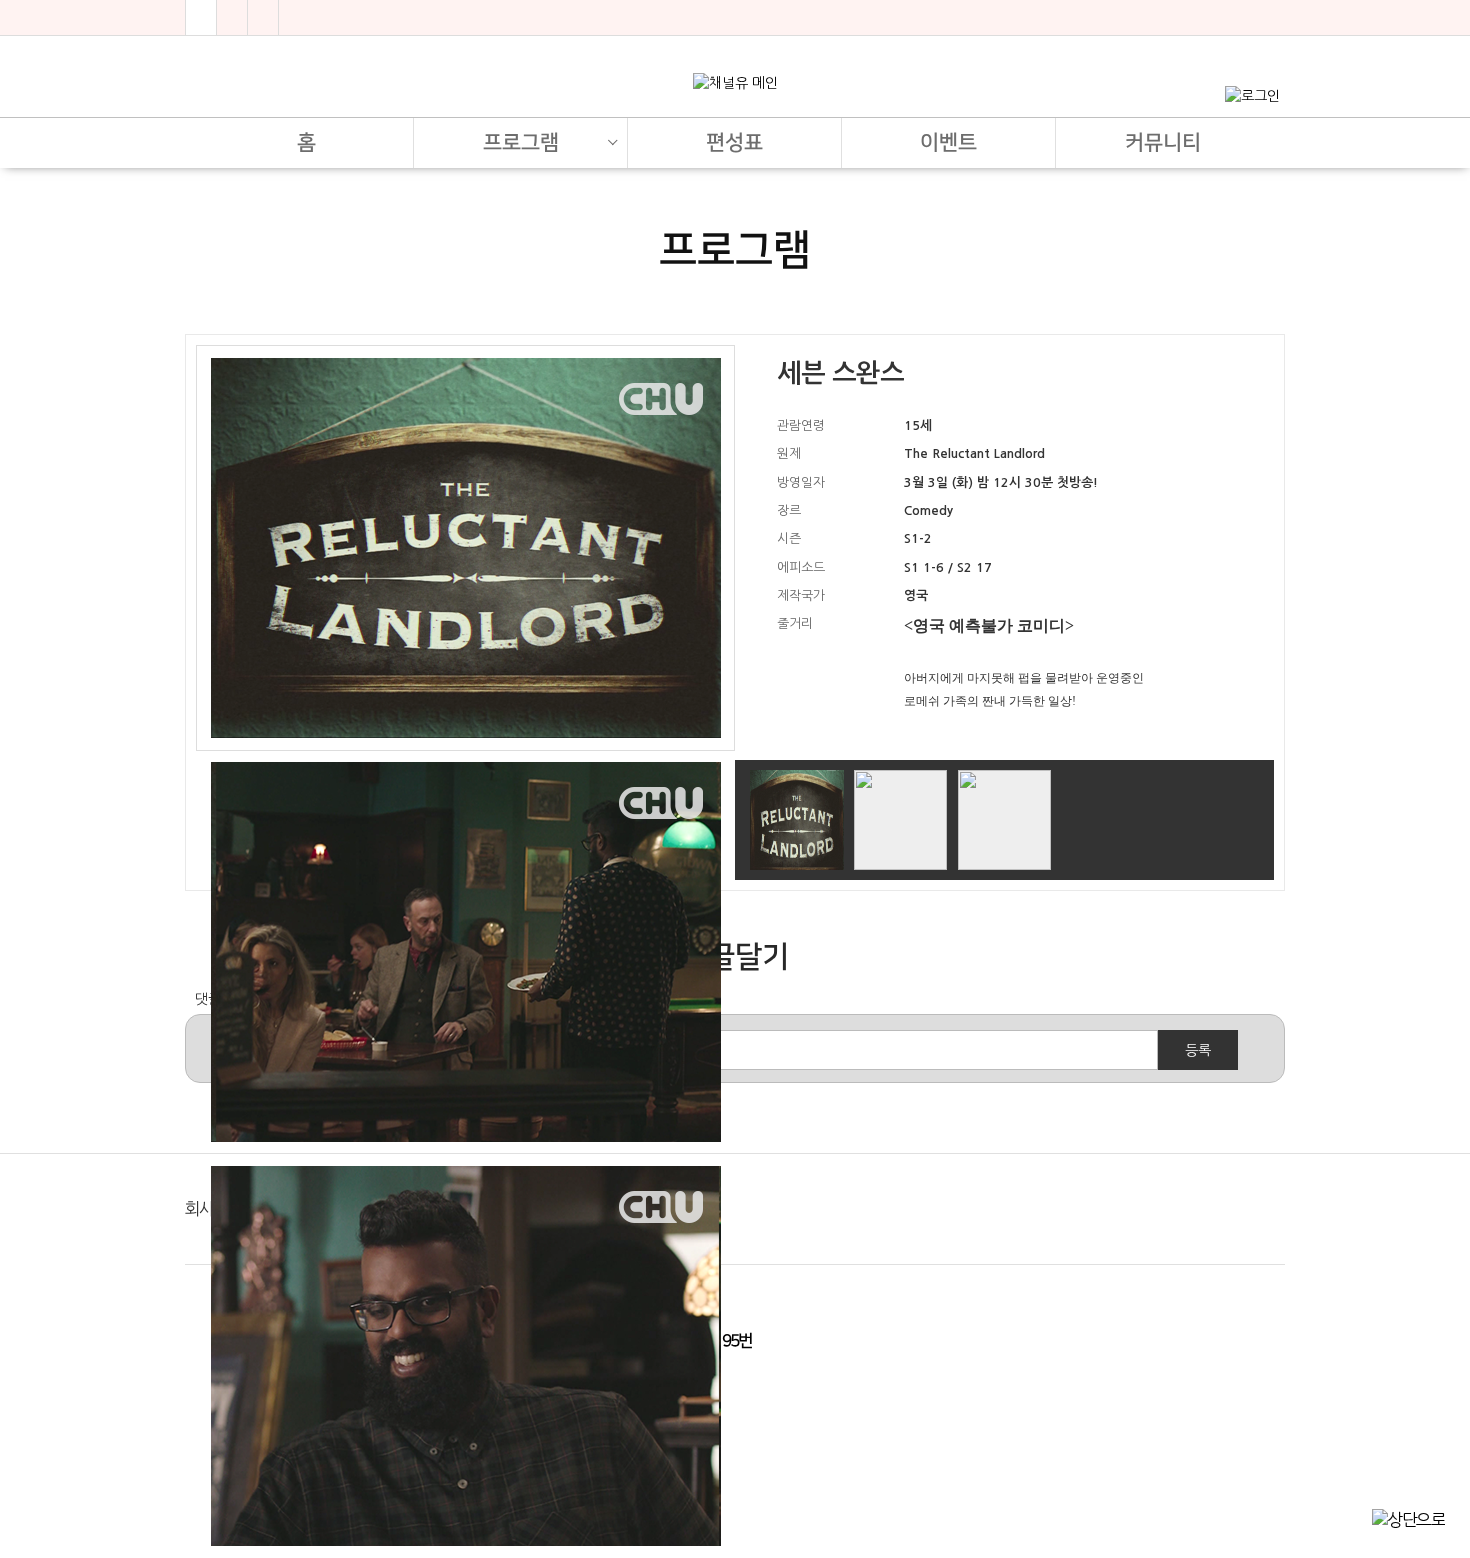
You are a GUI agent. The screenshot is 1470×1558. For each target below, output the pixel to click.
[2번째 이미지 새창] (900, 819)
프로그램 (521, 142)
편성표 (734, 142)
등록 (1198, 1050)
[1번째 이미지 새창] (796, 819)
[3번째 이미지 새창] (1004, 819)
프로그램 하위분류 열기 (612, 135)
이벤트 (948, 142)
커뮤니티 (1163, 142)
